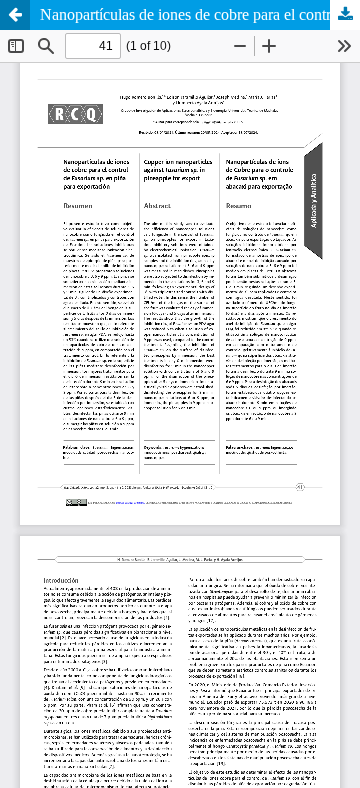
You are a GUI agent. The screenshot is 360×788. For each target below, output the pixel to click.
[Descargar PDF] (345, 15)
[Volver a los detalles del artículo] (15, 15)
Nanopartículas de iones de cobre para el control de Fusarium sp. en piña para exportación (200, 14)
